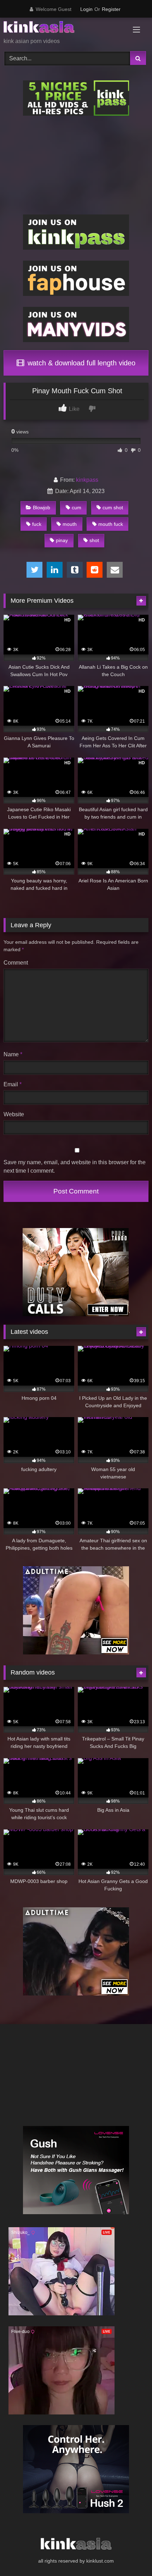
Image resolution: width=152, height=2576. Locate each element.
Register (111, 9)
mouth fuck (111, 524)
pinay (62, 540)
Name (13, 1054)
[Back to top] (130, 2555)
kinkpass (87, 480)
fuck (37, 524)
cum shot (113, 508)
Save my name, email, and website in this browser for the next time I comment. (75, 1167)
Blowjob (42, 508)
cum (77, 508)
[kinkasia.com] (62, 28)
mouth (70, 524)
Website (14, 1114)
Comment (16, 963)
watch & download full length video (80, 363)
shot (94, 540)
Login (86, 9)
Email (13, 1084)
